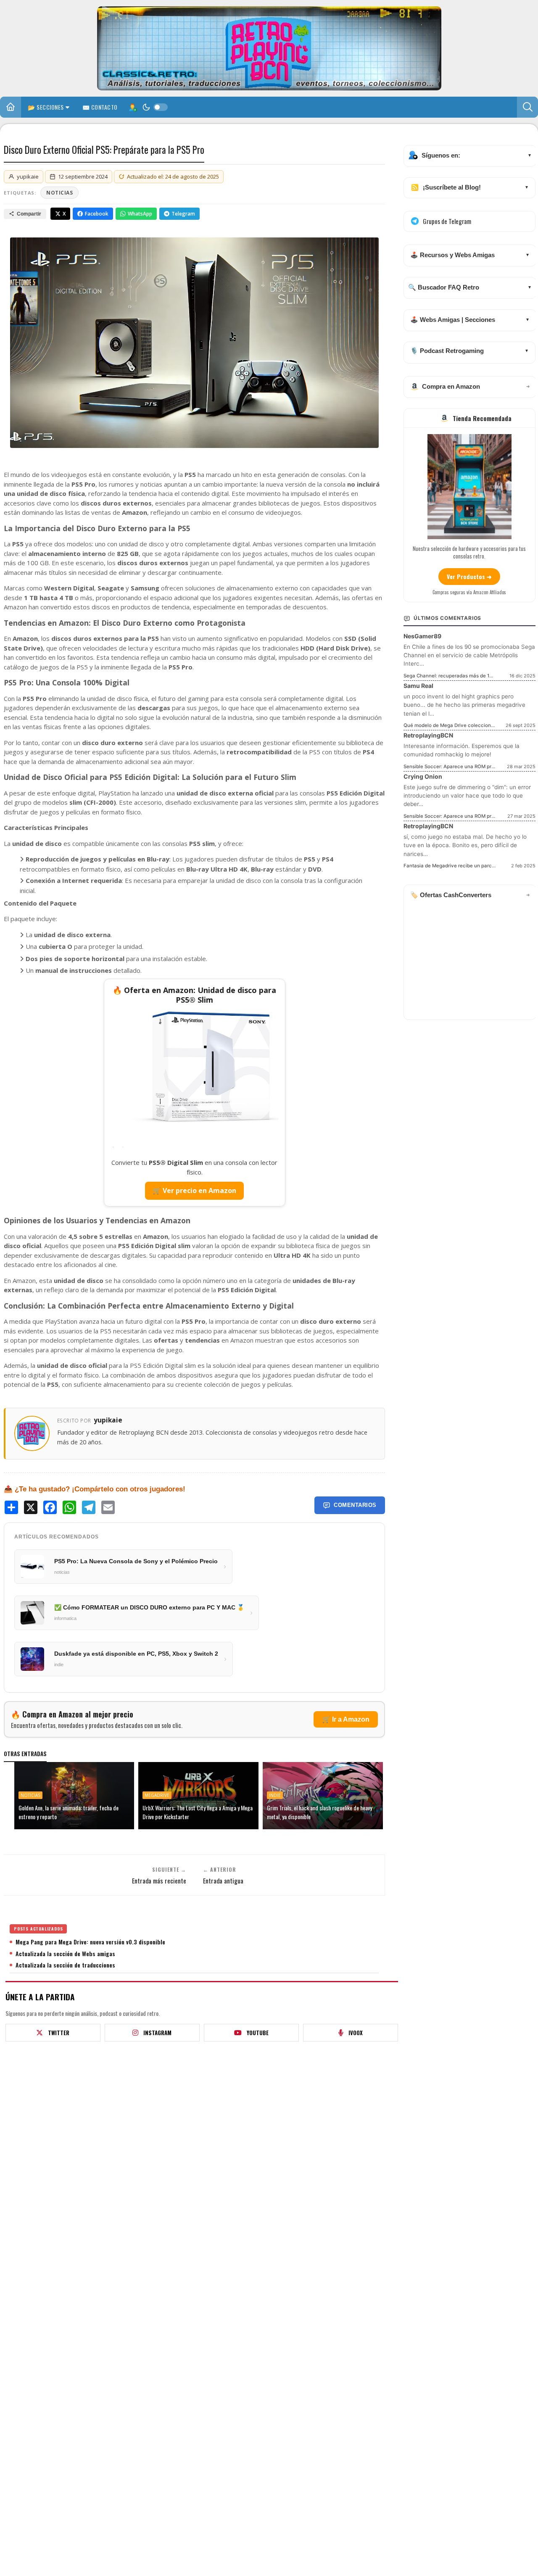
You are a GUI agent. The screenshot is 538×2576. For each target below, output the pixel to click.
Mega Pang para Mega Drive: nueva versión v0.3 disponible (90, 1942)
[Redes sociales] (132, 107)
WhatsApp (140, 214)
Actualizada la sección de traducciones (65, 1965)
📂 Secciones (46, 107)
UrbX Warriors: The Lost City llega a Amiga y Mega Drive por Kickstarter (198, 1812)
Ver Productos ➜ (469, 576)
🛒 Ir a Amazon (346, 1719)
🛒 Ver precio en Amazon (194, 1191)
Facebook (97, 214)
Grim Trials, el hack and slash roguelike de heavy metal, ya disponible (319, 1812)
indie (275, 1795)
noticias (59, 193)
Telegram (183, 214)
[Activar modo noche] (155, 107)
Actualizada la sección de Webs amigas (65, 1954)
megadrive (157, 1795)
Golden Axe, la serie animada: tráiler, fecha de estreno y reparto (69, 1812)
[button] (527, 107)
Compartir (29, 214)
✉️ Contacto (100, 107)
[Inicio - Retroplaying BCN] (11, 108)
